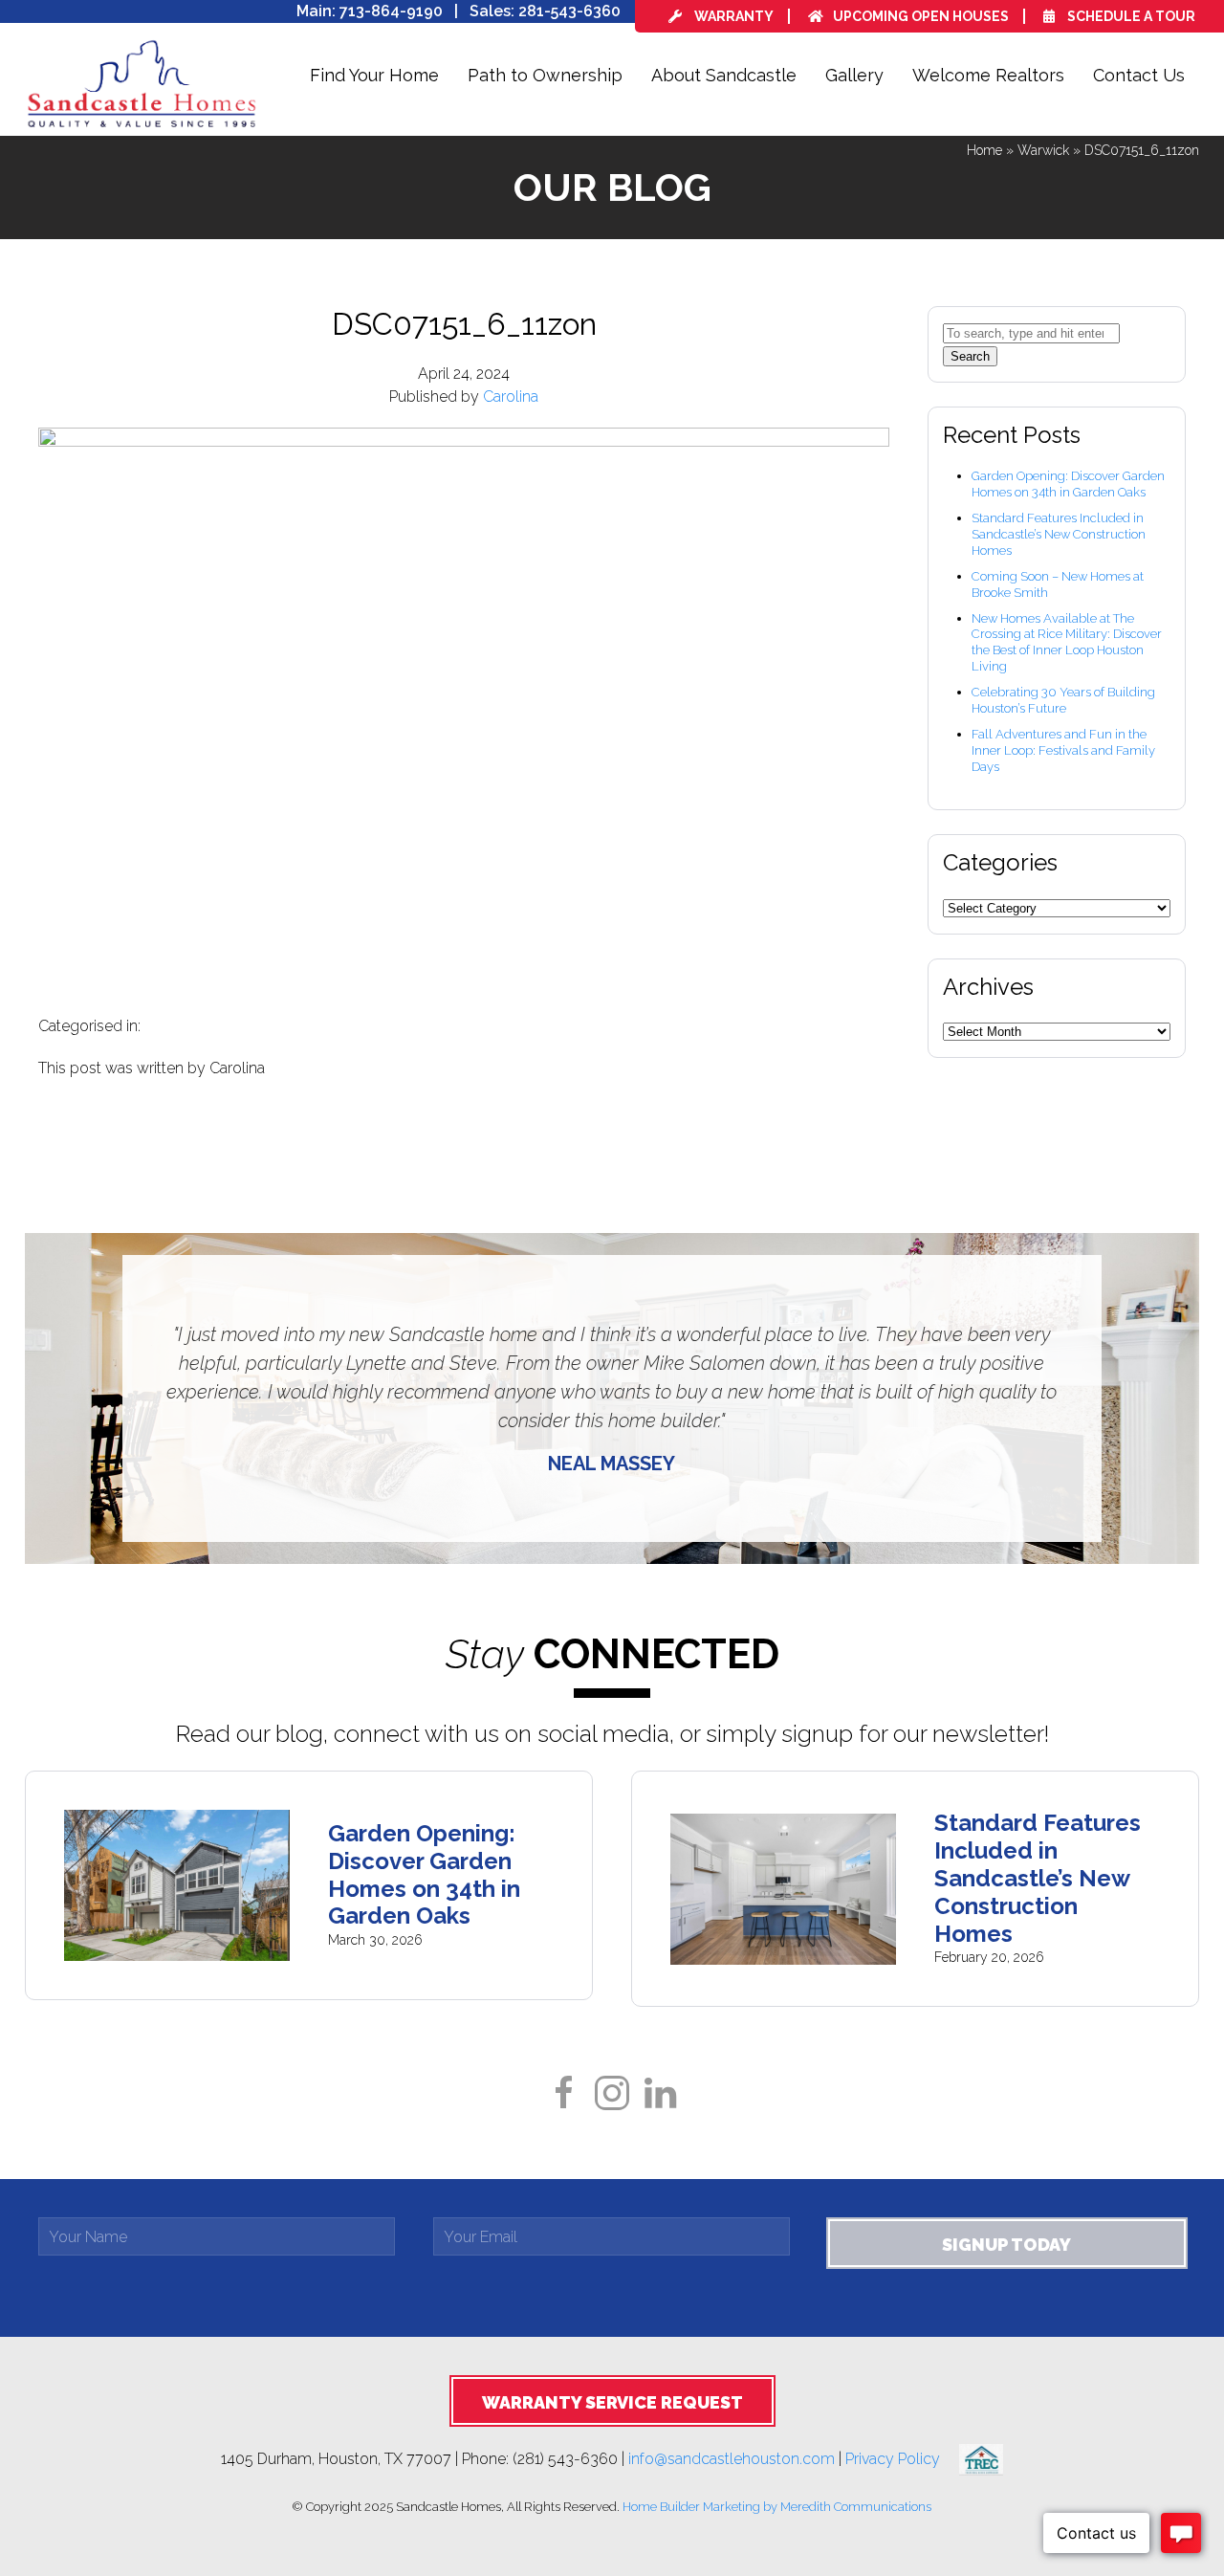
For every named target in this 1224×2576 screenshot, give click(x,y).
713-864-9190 (391, 11)
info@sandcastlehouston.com (732, 2459)
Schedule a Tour (1130, 16)
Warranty (732, 16)
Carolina (511, 396)
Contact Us (1139, 75)
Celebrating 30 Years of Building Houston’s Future (1063, 700)
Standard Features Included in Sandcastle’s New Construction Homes (1059, 534)
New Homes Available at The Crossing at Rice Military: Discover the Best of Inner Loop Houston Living (1067, 643)
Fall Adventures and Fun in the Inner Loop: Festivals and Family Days (1063, 750)
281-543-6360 (569, 11)
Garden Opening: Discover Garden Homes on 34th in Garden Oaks (1068, 484)
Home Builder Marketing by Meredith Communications (777, 2507)
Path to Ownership (545, 75)
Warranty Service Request (612, 2402)
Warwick (1043, 150)
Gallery (854, 75)
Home (984, 150)
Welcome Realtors (988, 75)
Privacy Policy (902, 2459)
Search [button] (970, 356)
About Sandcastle (724, 75)
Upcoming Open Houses (921, 16)
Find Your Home (374, 75)
